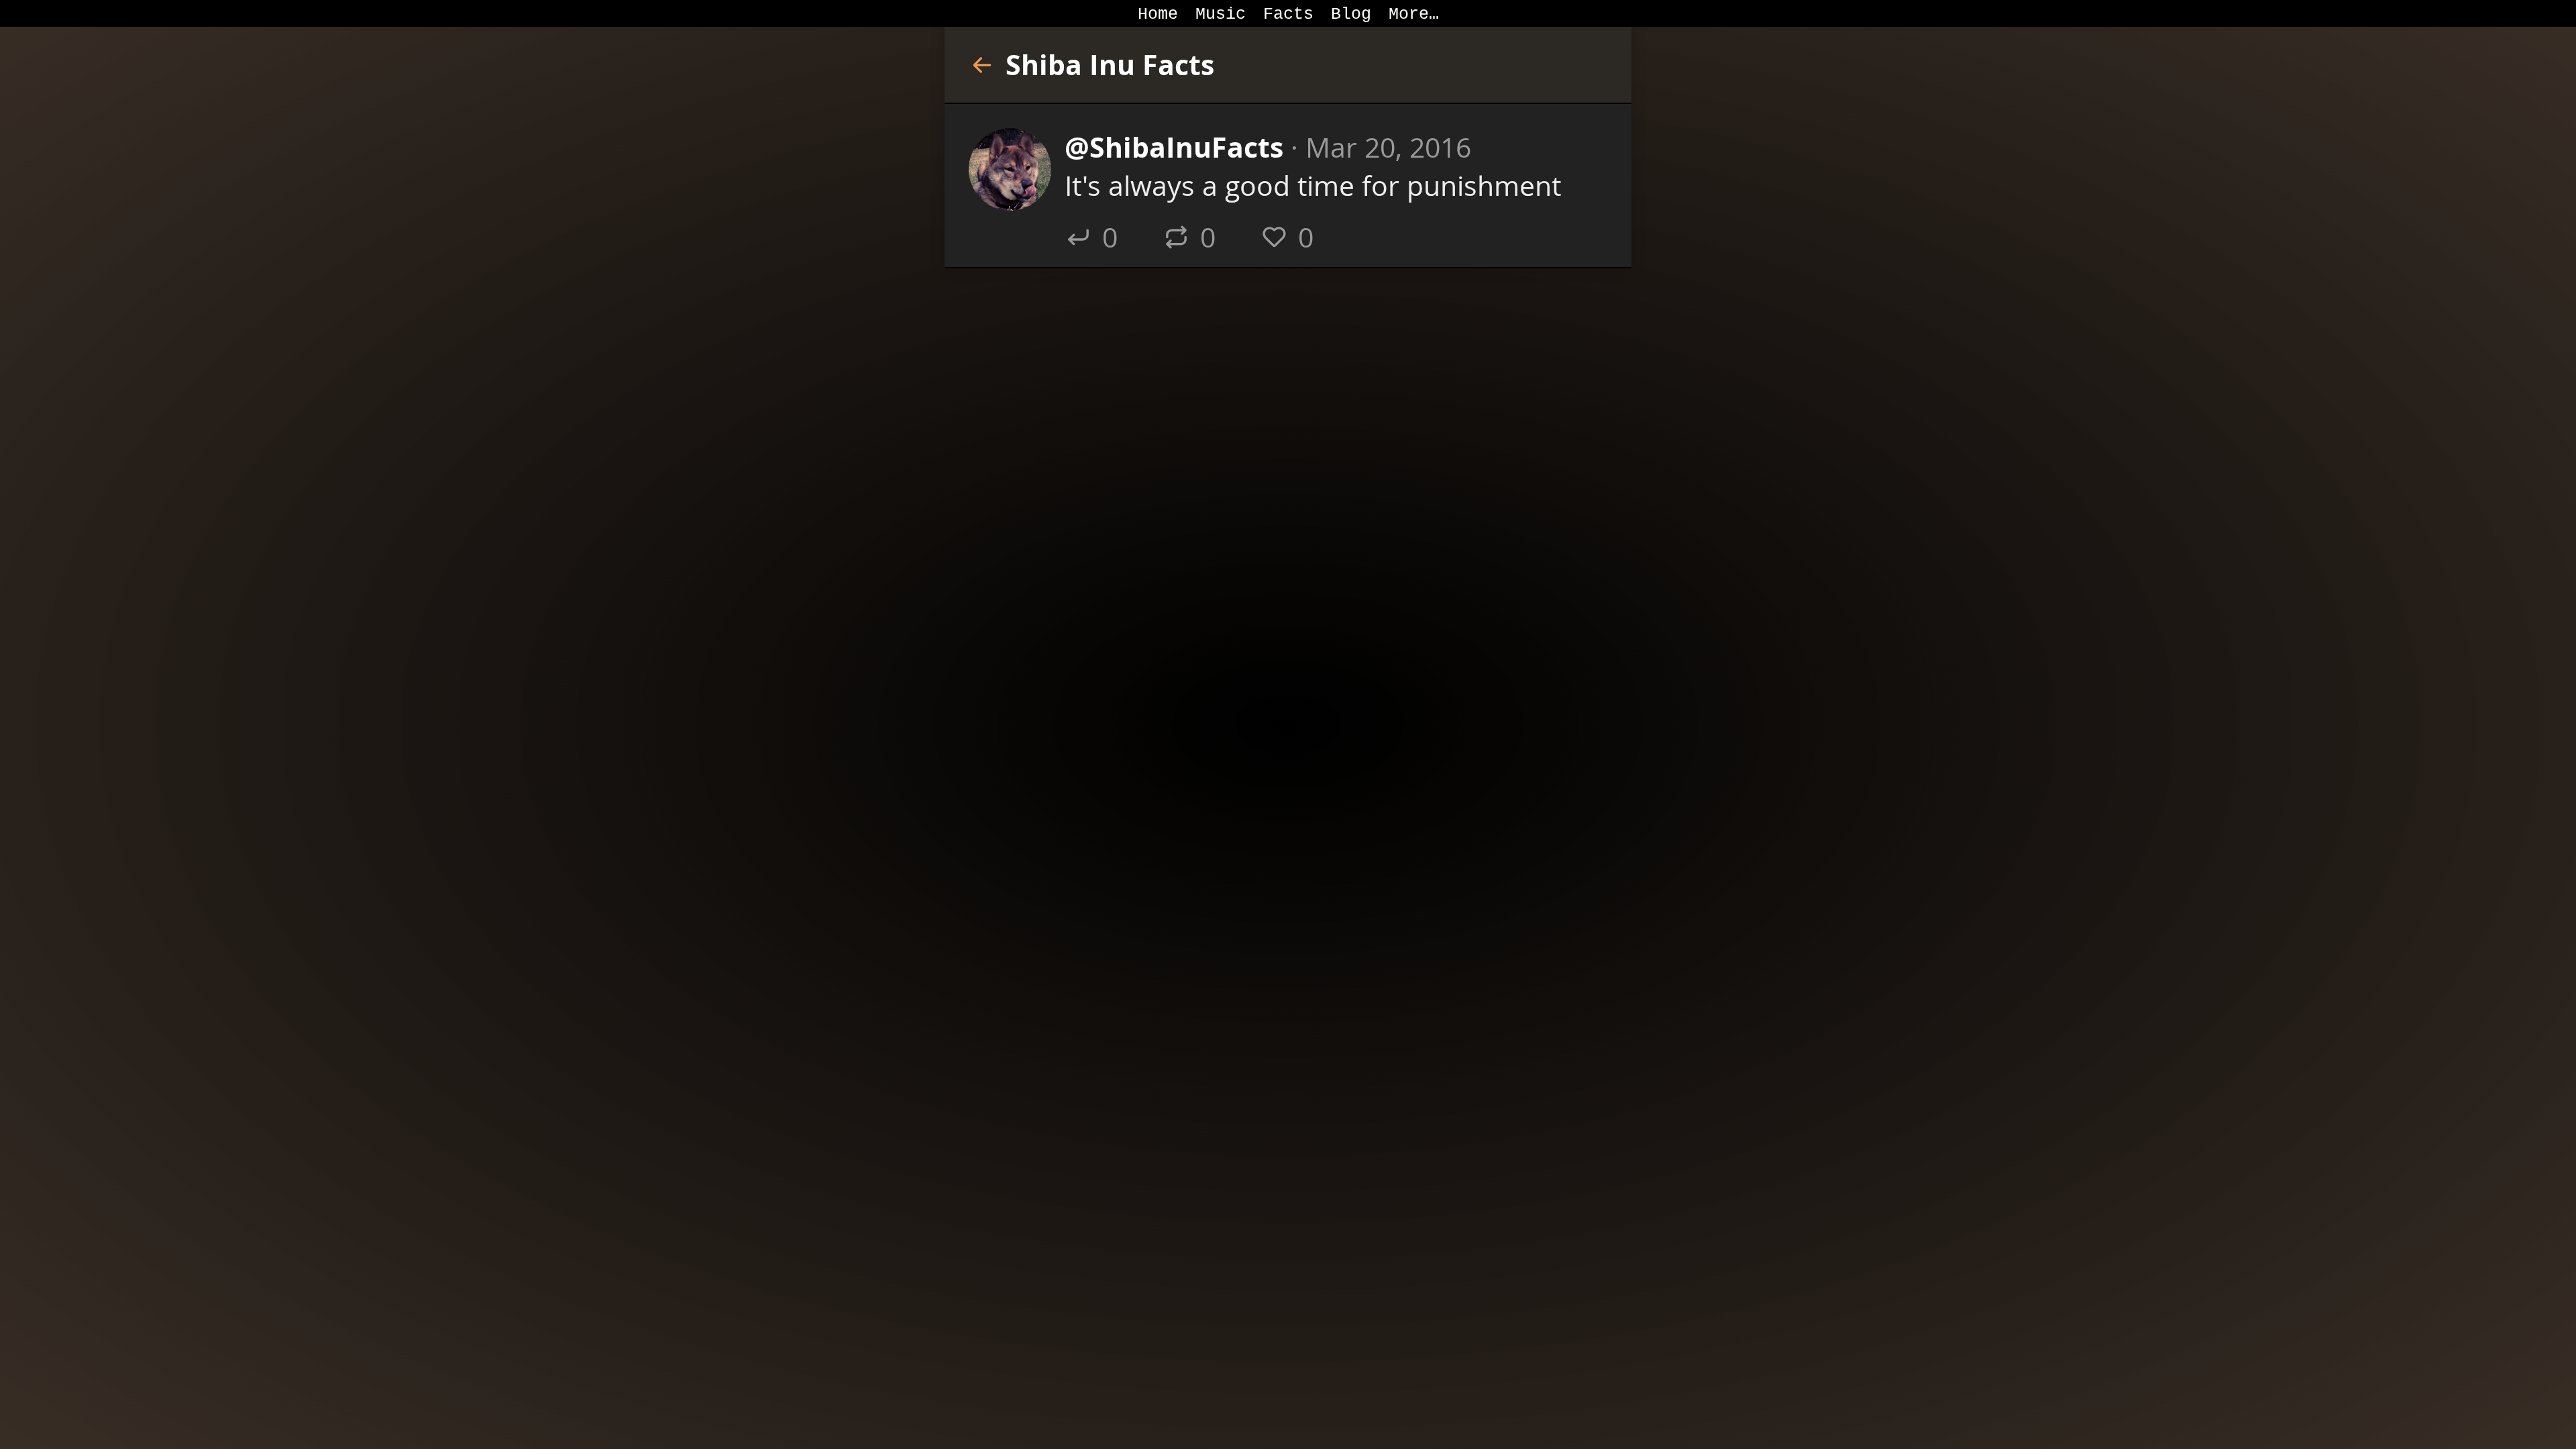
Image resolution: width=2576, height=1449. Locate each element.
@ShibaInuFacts (1174, 147)
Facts (1288, 14)
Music (1221, 14)
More (1409, 14)
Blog (1351, 14)
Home (1158, 14)
